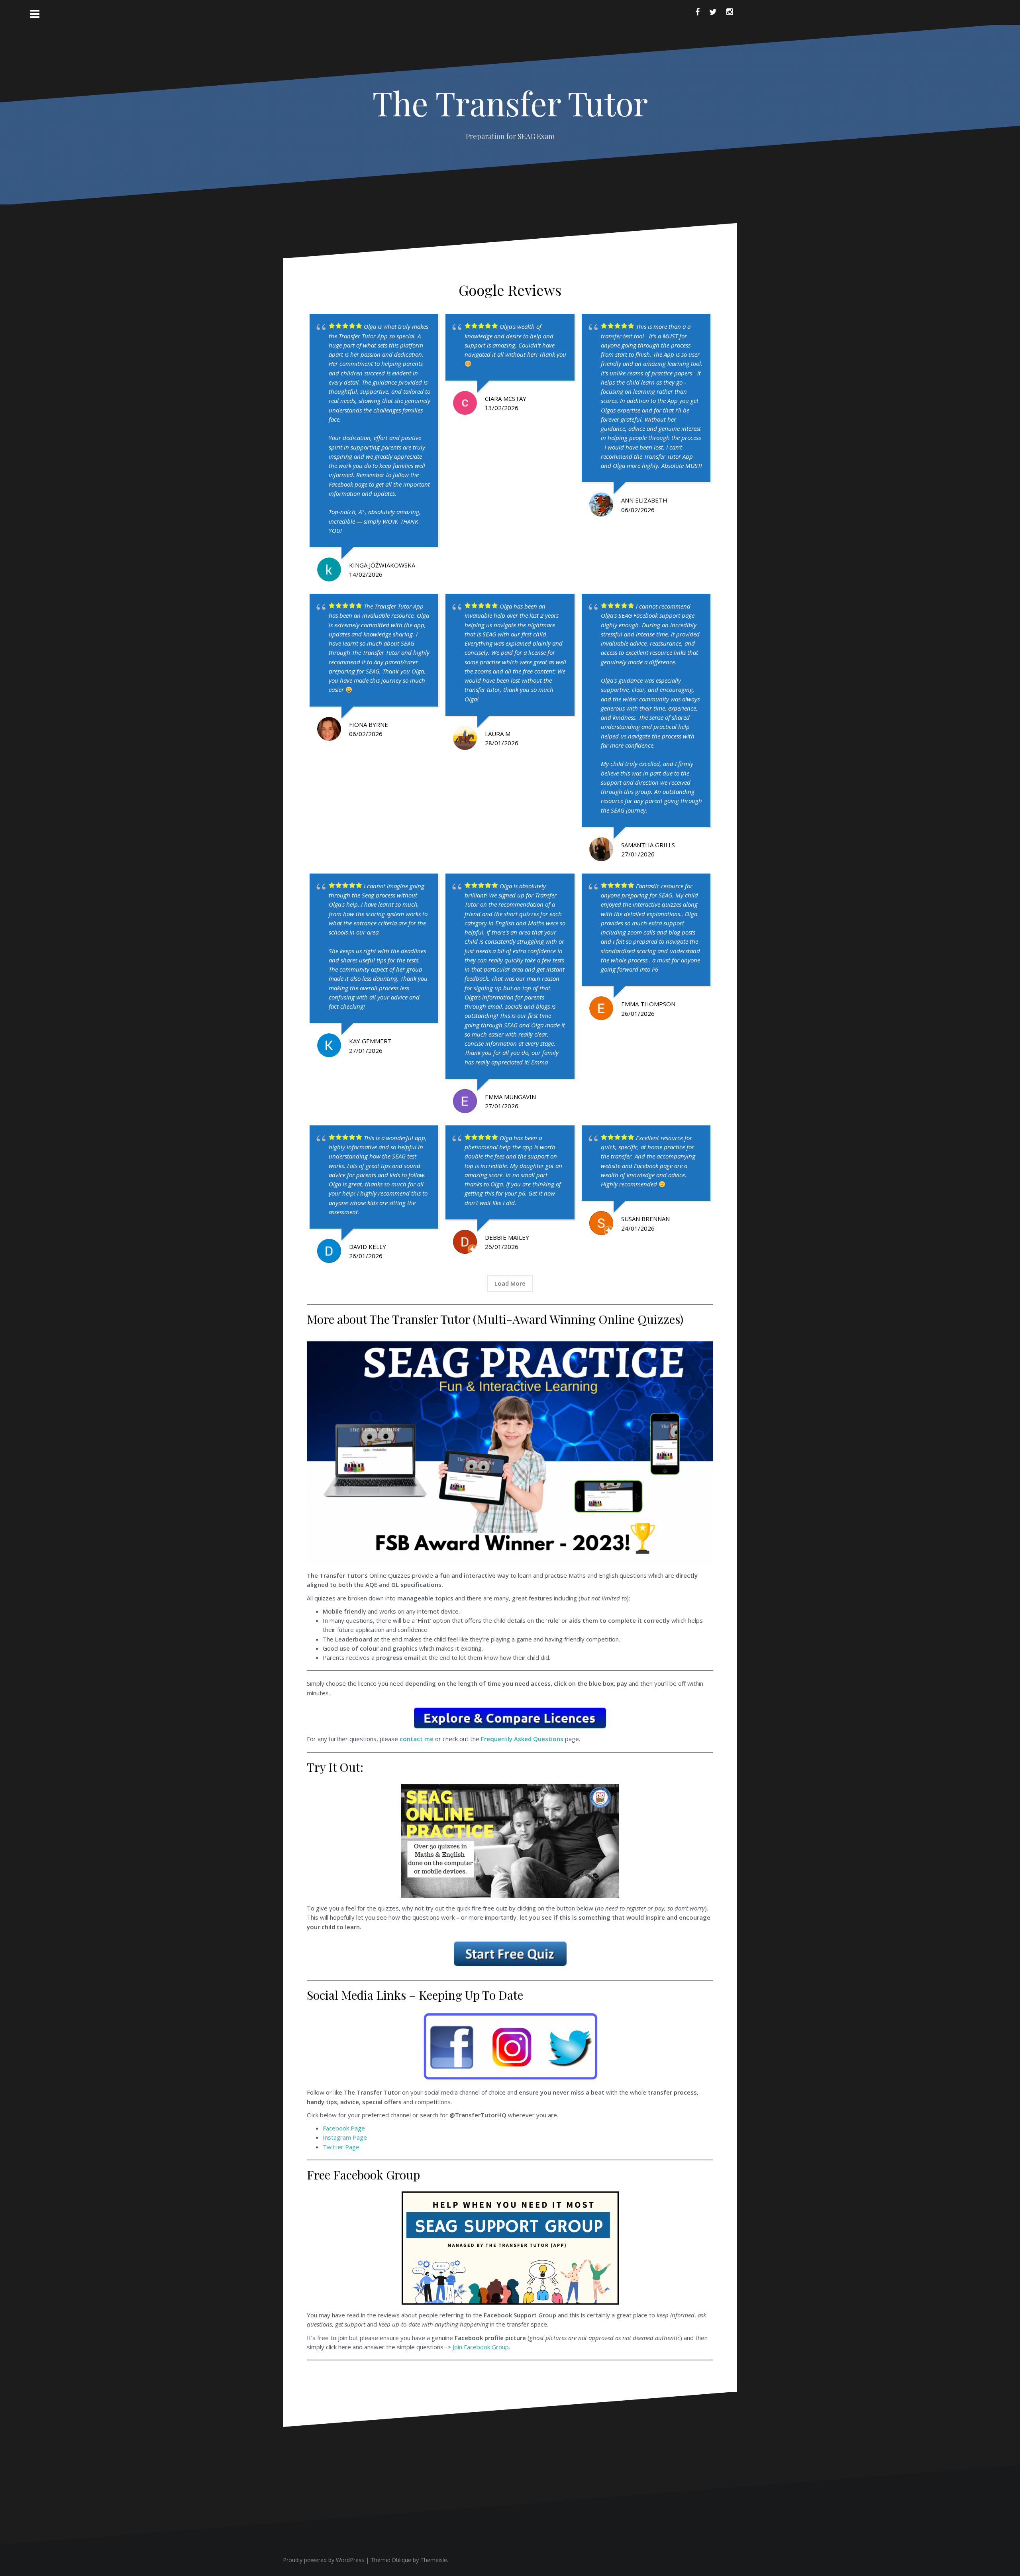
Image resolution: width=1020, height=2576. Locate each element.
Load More (510, 1283)
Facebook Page (344, 2128)
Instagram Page (345, 2137)
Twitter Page (341, 2147)
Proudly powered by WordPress (324, 2560)
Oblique (401, 2560)
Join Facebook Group (481, 2347)
